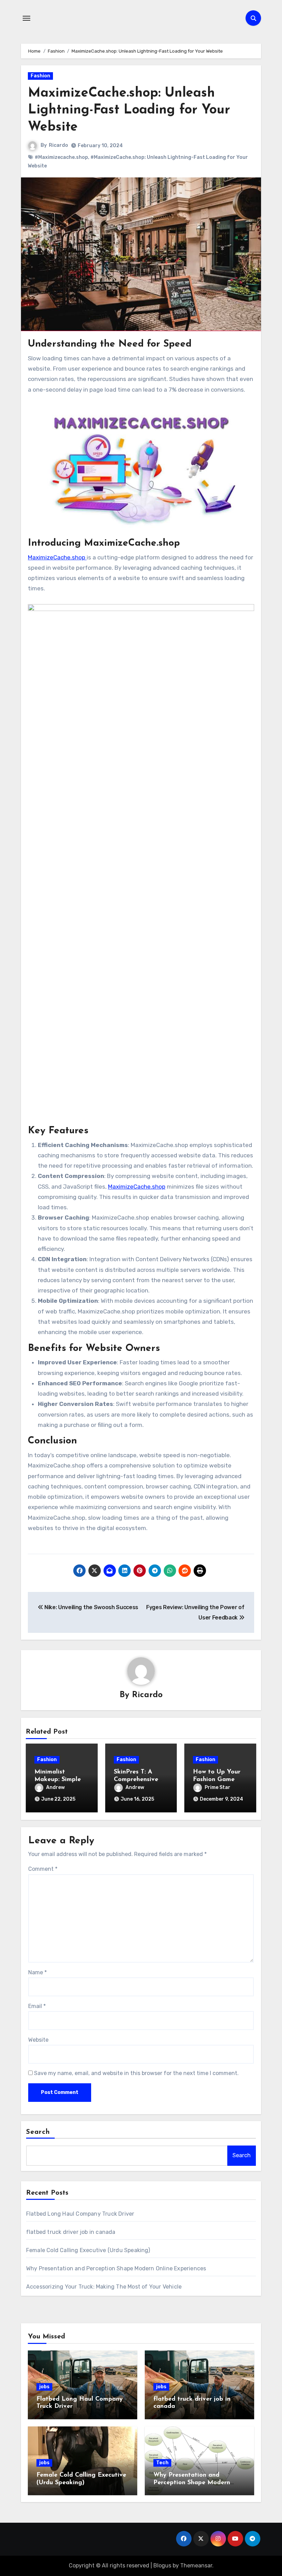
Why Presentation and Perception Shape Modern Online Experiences (116, 2268)
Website (38, 2040)
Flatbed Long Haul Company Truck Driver (80, 2214)
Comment (43, 1869)
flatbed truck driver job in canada (71, 2232)
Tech (162, 2463)
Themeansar (196, 2566)
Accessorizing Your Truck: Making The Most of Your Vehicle (104, 2287)
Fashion (40, 76)
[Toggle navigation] (26, 18)
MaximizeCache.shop (57, 557)
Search (38, 2132)
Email (37, 2006)
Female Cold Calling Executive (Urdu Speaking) (88, 2250)
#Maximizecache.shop (61, 157)
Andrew (55, 1787)
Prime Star (218, 1787)
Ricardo (58, 145)
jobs (44, 2387)
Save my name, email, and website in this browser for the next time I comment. (136, 2073)
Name (37, 1972)
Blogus (162, 2566)
